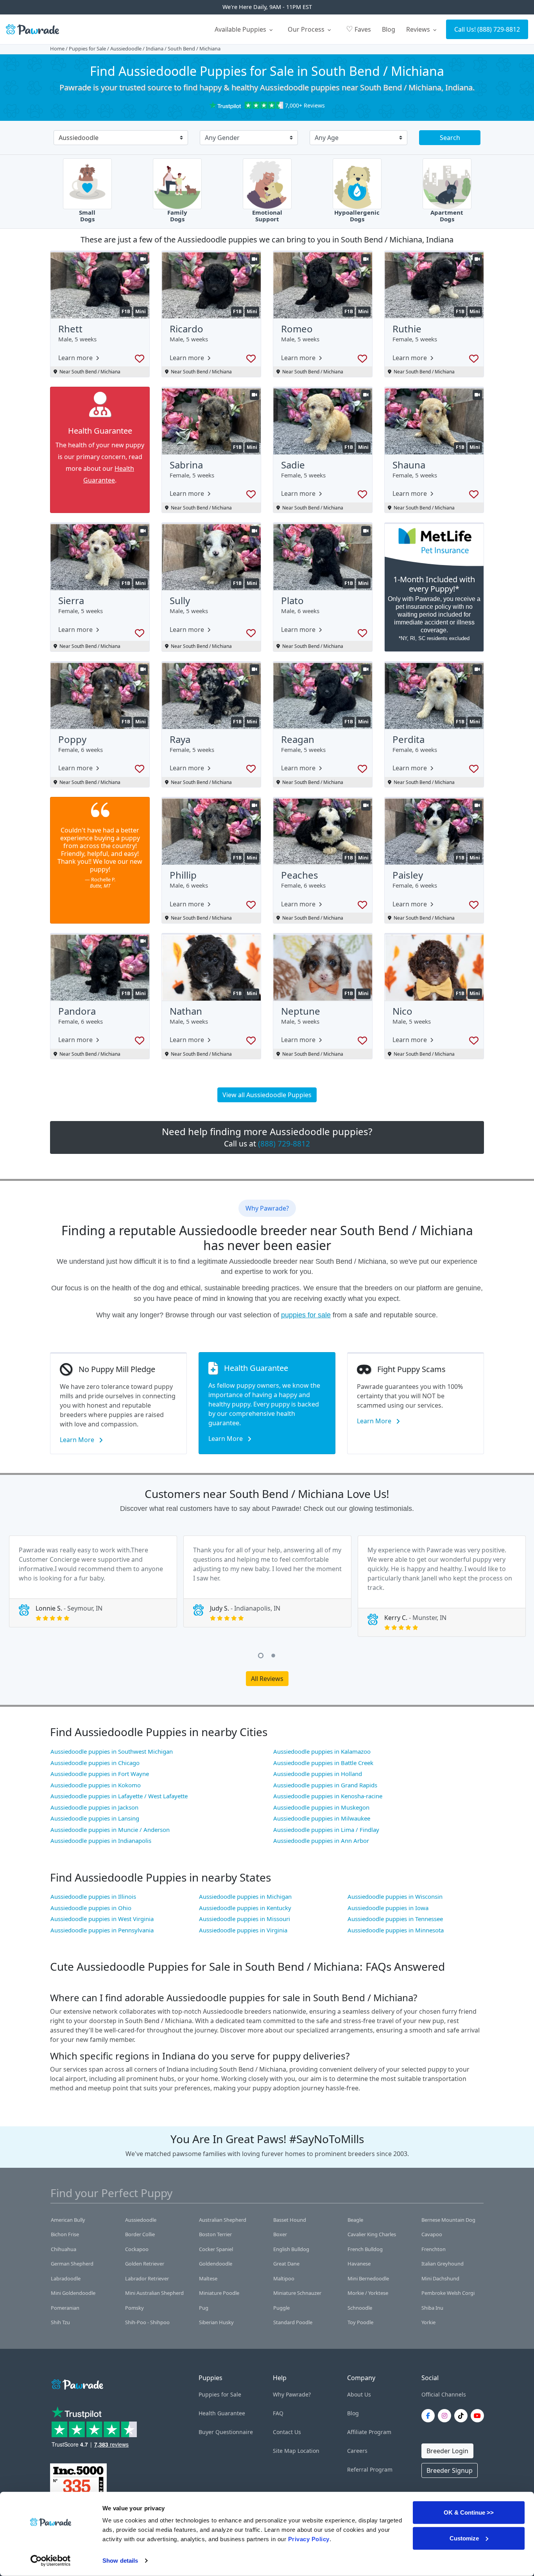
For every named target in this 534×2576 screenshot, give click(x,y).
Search (450, 138)
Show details (120, 2561)
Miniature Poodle (219, 2293)
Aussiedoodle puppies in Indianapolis (101, 1841)
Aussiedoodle (126, 48)
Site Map (284, 2451)
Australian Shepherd (223, 2220)
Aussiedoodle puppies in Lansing (95, 1818)
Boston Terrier (215, 2234)
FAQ (278, 2413)
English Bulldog (291, 2249)
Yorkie (428, 2322)
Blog (389, 29)
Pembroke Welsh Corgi (448, 2293)
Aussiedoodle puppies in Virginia (243, 1930)
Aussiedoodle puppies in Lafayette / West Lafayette (119, 1796)
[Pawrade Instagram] (446, 2416)
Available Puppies (241, 29)
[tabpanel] (93, 1581)
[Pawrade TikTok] (462, 2416)
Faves (358, 29)
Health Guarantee (222, 2413)
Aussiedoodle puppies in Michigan (245, 1896)
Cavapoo (432, 2234)
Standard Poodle (293, 2322)
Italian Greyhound (443, 2264)
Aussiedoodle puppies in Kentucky (245, 1908)
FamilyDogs (177, 216)
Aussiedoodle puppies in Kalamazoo (322, 1751)
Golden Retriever (145, 2264)
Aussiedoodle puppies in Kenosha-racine (328, 1796)
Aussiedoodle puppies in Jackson (94, 1807)
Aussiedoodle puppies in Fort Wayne (100, 1774)
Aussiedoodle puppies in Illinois (93, 1896)
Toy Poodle (360, 2322)
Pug (204, 2308)
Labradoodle (66, 2278)
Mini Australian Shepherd (154, 2293)
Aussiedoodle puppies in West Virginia (102, 1919)
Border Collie (140, 2234)
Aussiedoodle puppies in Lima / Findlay (326, 1830)
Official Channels (444, 2394)
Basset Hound (290, 2220)
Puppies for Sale (87, 48)
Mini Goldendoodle (73, 2293)
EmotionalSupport (267, 216)
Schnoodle (360, 2308)
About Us (359, 2394)
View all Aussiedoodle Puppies (267, 1095)
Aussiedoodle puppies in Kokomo (96, 1785)
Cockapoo (137, 2249)
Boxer (280, 2234)
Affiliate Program (369, 2432)
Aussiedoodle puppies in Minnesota (396, 1930)
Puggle (281, 2308)
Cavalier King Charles (372, 2234)
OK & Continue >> (469, 2512)
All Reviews (267, 1679)
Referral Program (370, 2469)
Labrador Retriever (147, 2278)
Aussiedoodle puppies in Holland (318, 1774)
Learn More (78, 1440)
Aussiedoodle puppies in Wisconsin (395, 1896)
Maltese (208, 2278)
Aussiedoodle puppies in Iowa (388, 1908)
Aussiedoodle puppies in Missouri (245, 1919)
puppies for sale (306, 1315)
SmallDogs (87, 216)
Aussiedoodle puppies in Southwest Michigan (112, 1751)
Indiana (155, 48)
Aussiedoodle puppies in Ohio (91, 1908)
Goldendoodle (216, 2264)
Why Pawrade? (292, 2394)
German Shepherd (72, 2264)
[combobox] (118, 138)
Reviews (419, 29)
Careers (357, 2451)
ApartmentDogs (447, 216)
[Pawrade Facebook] (430, 2416)
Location (308, 2451)
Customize (464, 2538)
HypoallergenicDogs (357, 216)
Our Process (307, 29)
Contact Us (287, 2432)
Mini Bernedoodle (368, 2278)
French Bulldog (365, 2249)
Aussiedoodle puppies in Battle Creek (323, 1763)
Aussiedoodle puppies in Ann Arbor (321, 1841)
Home (57, 48)
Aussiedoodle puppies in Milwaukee (322, 1818)
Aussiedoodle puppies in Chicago (95, 1763)
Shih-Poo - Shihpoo (147, 2322)
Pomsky (134, 2308)
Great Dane (286, 2264)
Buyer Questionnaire (226, 2432)
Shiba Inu (432, 2308)
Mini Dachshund (440, 2278)
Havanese (359, 2264)
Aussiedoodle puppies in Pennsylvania (102, 1930)
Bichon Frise (65, 2234)
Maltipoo (284, 2278)
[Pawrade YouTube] (479, 2416)
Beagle (355, 2220)
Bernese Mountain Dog (448, 2220)
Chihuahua (64, 2249)
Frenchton (434, 2249)
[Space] (77, 2383)
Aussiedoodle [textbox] (79, 138)
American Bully (68, 2220)
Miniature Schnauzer (297, 2293)
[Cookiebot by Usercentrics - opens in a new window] (51, 2561)
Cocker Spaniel (216, 2249)
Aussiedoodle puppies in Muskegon (321, 1807)
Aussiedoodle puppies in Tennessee (395, 1919)
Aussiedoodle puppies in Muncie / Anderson (110, 1830)
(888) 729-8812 (499, 29)
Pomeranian (65, 2308)
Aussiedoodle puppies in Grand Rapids (325, 1785)
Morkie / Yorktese (368, 2293)
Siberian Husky (216, 2322)
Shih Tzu (60, 2322)
